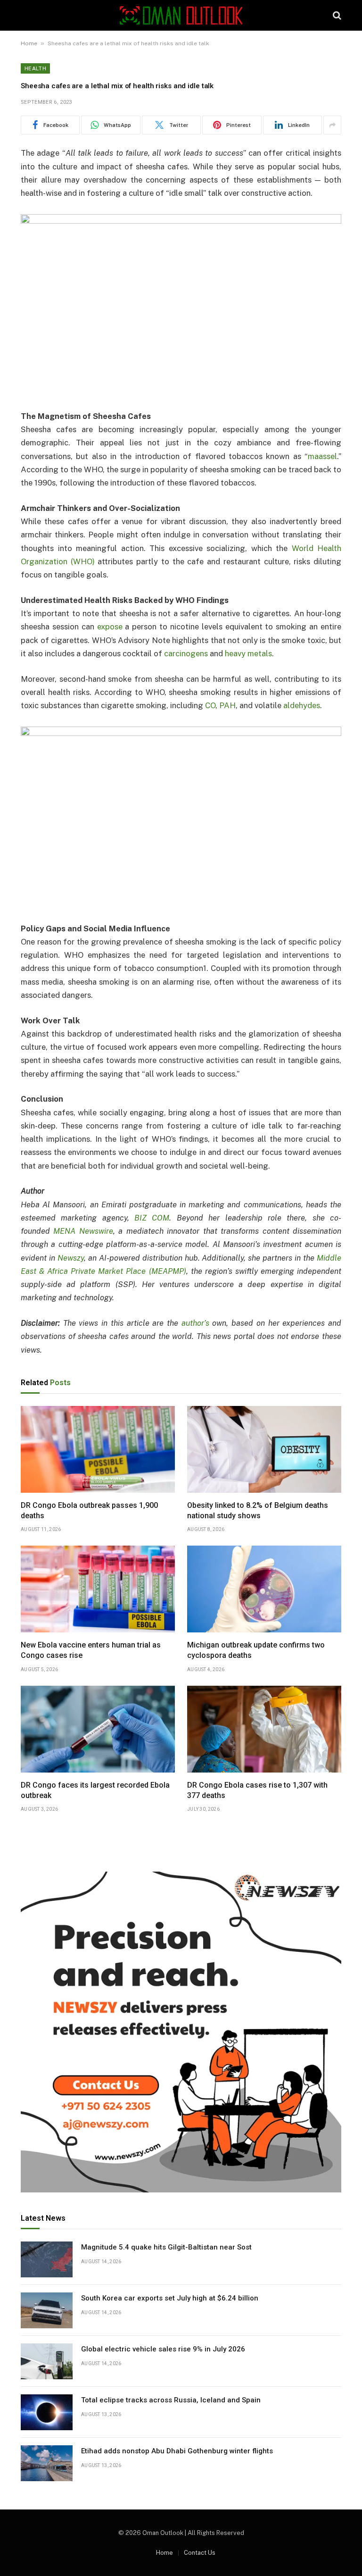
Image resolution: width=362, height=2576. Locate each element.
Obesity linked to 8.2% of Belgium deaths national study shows (258, 1510)
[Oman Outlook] (181, 15)
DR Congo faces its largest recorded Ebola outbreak (95, 1790)
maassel (322, 456)
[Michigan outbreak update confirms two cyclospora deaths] (264, 1589)
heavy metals (248, 653)
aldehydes (302, 705)
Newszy (71, 1258)
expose (110, 627)
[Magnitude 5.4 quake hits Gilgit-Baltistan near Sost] (47, 2259)
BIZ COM (152, 1218)
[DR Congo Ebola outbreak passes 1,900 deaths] (98, 1449)
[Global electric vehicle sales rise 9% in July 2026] (47, 2361)
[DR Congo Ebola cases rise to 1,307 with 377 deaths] (264, 1729)
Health (35, 68)
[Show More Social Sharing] (332, 125)
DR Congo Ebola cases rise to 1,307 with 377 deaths (257, 1790)
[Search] (336, 15)
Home (29, 43)
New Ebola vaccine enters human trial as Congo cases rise (91, 1650)
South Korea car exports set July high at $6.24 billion (170, 2298)
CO (210, 705)
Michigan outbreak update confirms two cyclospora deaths (256, 1650)
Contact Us (200, 2553)
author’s (195, 1323)
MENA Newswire (83, 1231)
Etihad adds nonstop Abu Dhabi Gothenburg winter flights (177, 2451)
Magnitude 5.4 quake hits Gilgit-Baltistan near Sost (166, 2247)
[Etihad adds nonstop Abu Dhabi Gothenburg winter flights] (47, 2463)
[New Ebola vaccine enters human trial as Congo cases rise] (98, 1589)
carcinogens (186, 653)
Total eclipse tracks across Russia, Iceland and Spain (171, 2400)
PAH (227, 705)
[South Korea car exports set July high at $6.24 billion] (47, 2310)
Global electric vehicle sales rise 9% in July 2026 (163, 2349)
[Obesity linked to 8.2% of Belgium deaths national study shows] (264, 1449)
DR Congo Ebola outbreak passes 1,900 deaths (89, 1510)
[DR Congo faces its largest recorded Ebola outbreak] (98, 1729)
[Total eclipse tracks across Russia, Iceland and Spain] (47, 2412)
